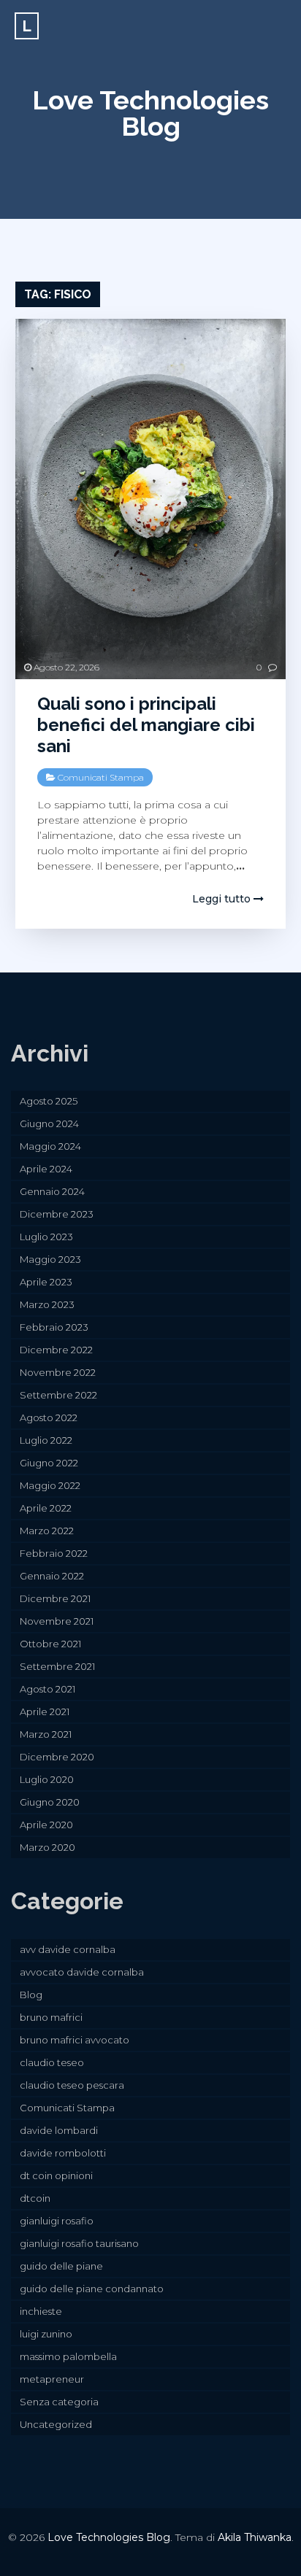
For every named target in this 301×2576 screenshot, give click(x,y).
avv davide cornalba (68, 1949)
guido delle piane (61, 2266)
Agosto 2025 (49, 1101)
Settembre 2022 (58, 1395)
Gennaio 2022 (52, 1576)
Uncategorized (56, 2424)
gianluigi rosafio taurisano (79, 2243)
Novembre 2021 (57, 1621)
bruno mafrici (51, 2017)
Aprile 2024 (46, 1169)
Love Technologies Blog (150, 113)
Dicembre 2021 (55, 1598)
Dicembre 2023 (57, 1214)
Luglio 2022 (46, 1440)
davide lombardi (59, 2130)
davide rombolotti (63, 2153)
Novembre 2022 (58, 1372)
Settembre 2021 (57, 1666)
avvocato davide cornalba (82, 1972)
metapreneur (52, 2379)
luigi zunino (46, 2334)
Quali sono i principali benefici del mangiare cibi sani (146, 725)
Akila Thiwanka (255, 2537)
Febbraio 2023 (54, 1327)
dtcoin (35, 2198)
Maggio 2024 (50, 1146)
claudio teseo (52, 2062)
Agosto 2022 (49, 1417)
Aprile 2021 (45, 1711)
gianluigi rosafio (57, 2221)
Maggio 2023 (50, 1259)
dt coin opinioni (56, 2175)
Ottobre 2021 (50, 1644)
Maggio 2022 (50, 1485)
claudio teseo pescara (72, 2085)
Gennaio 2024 (52, 1191)
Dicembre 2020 (57, 1757)
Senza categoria (59, 2402)
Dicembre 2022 (56, 1350)
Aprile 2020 (46, 1825)
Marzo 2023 (47, 1304)
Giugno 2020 (50, 1802)
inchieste (41, 2311)
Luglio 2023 (46, 1237)
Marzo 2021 (46, 1734)
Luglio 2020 (47, 1779)
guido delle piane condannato (92, 2289)
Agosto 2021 (47, 1689)
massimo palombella (68, 2356)
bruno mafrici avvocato (75, 2040)
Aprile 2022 (46, 1508)
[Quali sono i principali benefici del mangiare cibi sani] (151, 499)
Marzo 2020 (47, 1847)
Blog (31, 1995)
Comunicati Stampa (101, 777)
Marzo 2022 (47, 1531)
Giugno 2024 (49, 1123)
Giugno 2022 (49, 1463)
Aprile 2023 (46, 1282)
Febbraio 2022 (54, 1553)
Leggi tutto (223, 899)
